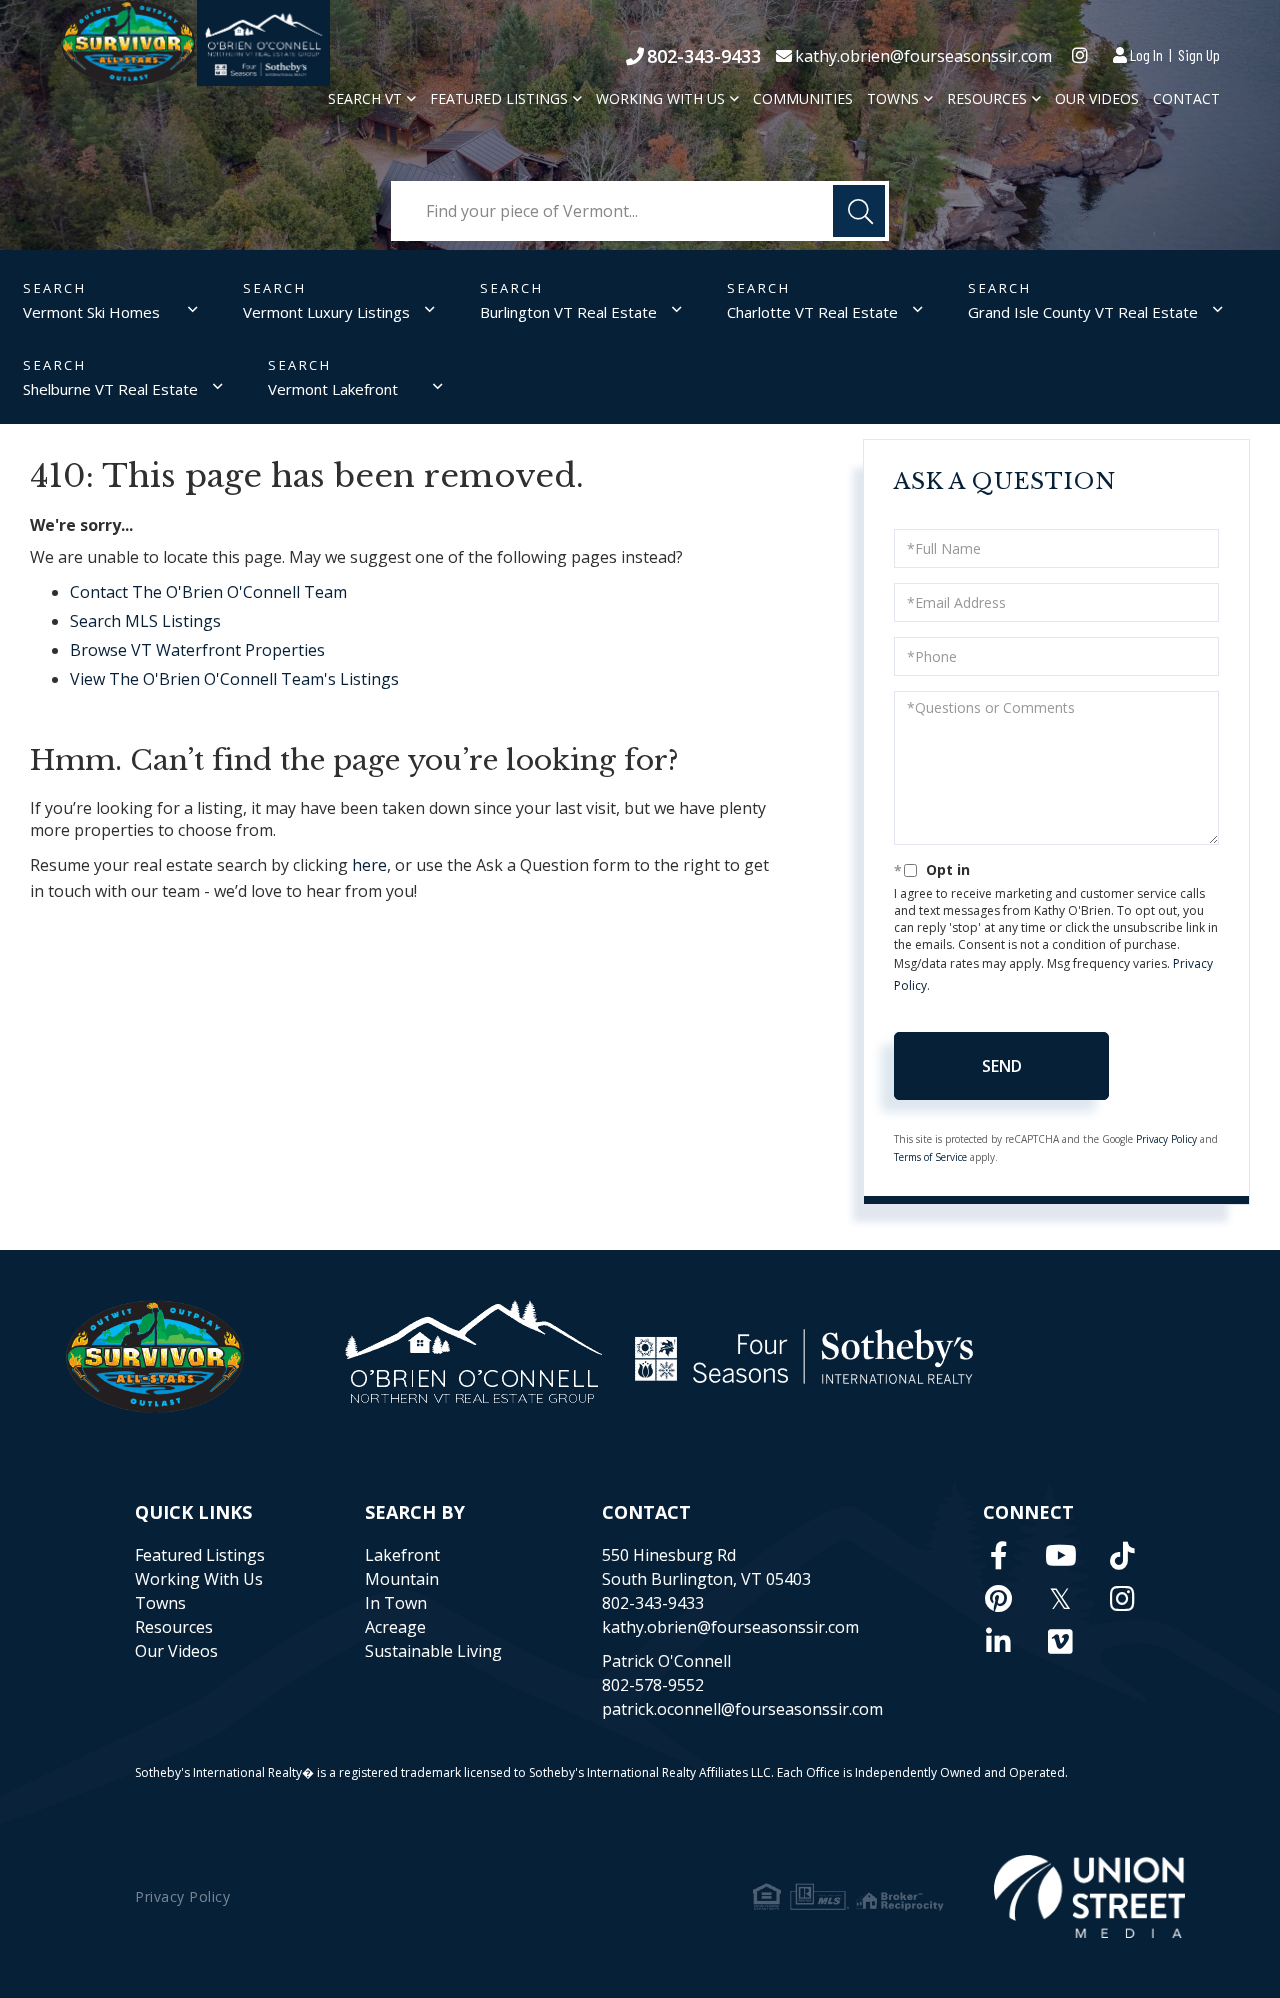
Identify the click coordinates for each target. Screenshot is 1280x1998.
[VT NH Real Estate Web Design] (1089, 1896)
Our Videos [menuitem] (1097, 98)
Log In (1146, 54)
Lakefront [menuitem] (402, 1555)
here (369, 865)
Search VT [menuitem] (365, 98)
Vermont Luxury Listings (326, 312)
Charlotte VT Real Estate (812, 312)
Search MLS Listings (145, 621)
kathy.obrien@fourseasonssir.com (923, 56)
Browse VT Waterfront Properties (197, 650)
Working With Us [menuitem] (660, 98)
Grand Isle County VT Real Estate (1083, 312)
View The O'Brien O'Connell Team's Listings (234, 679)
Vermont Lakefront (333, 389)
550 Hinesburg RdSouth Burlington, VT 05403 (706, 1567)
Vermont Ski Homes (91, 312)
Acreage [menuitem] (395, 1627)
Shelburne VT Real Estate (110, 389)
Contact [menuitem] (1186, 98)
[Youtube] (1061, 1555)
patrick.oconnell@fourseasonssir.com (742, 1709)
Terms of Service (930, 1157)
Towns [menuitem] (893, 98)
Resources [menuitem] (987, 98)
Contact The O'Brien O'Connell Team (208, 592)
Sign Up (1199, 54)
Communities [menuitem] (803, 98)
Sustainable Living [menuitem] (433, 1651)
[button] (859, 211)
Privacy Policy (1166, 1139)
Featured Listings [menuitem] (499, 98)
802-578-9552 (653, 1685)
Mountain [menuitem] (402, 1579)
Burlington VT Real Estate (568, 312)
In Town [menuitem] (396, 1603)
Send (1002, 1066)
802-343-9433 (704, 56)
